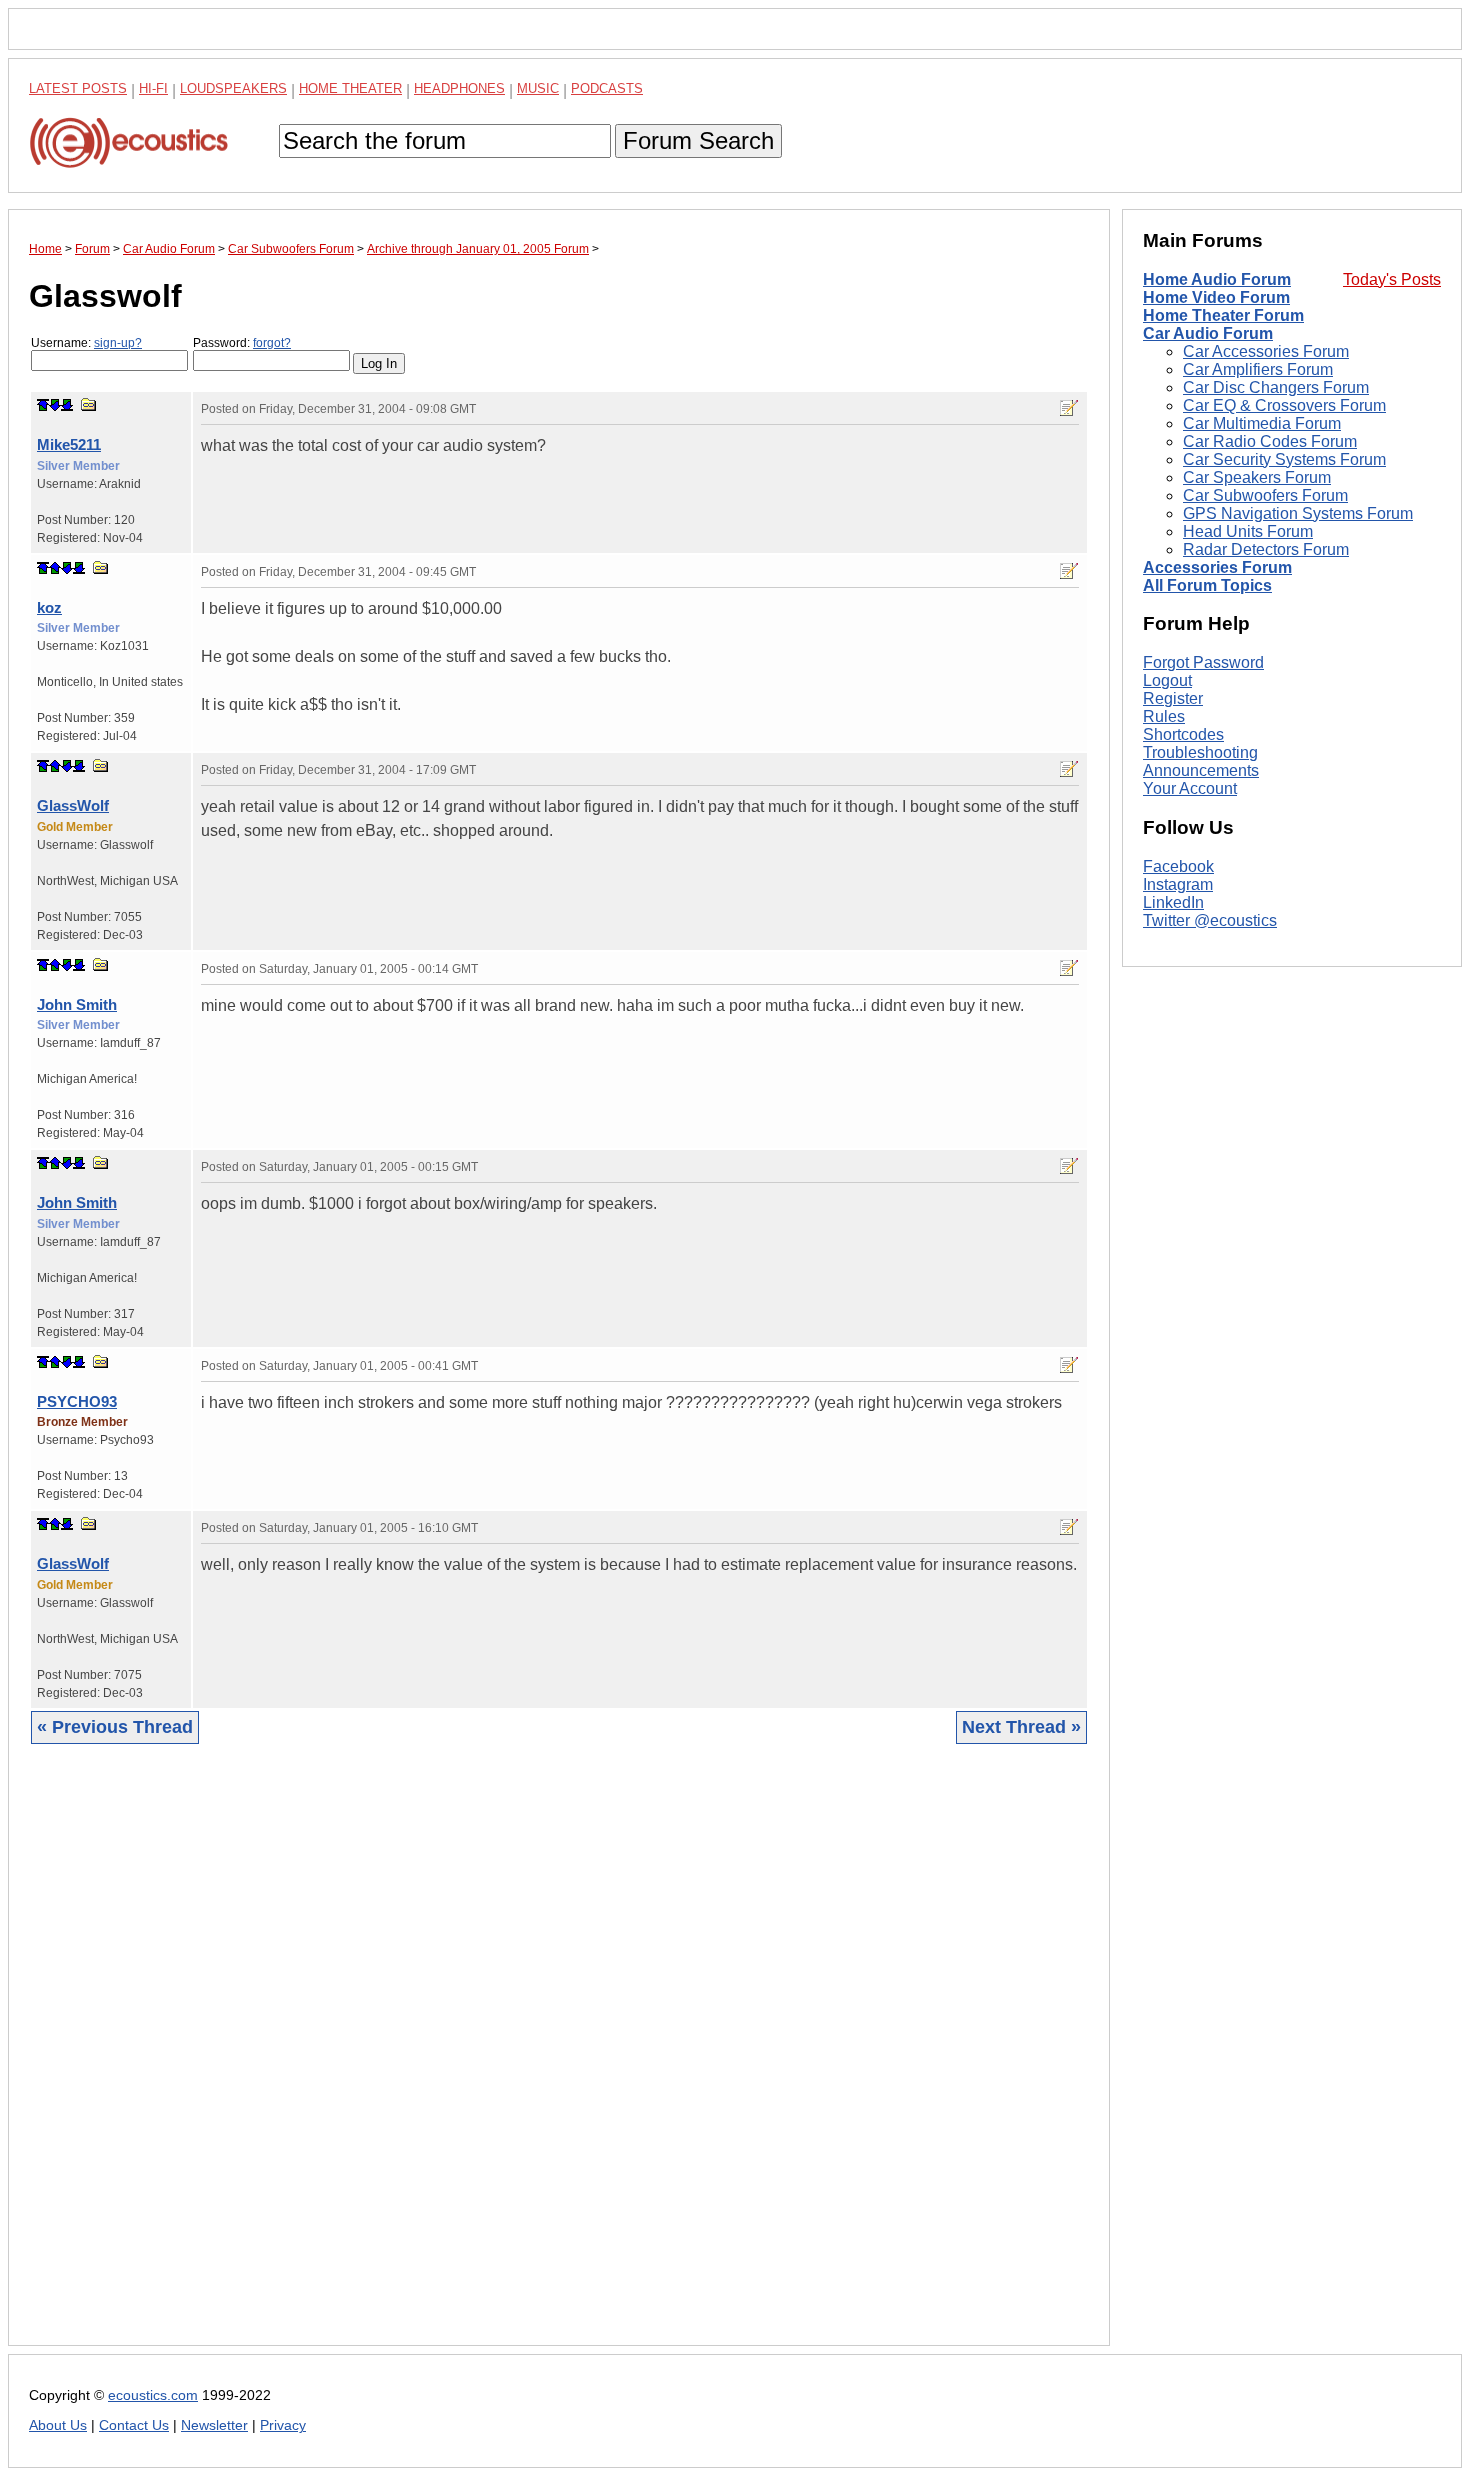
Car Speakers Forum (1257, 477)
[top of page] (43, 405)
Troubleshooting (1200, 752)
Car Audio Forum (1208, 333)
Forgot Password (1203, 662)
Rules (1164, 716)
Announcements (1201, 770)
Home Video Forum (1216, 297)
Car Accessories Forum (1266, 351)
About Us (58, 2425)
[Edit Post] (1069, 408)
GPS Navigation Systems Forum (1298, 513)
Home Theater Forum (1223, 315)
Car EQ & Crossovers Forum (1284, 405)
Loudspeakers (233, 88)
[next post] (55, 405)
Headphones (459, 88)
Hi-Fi (153, 88)
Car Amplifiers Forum (1258, 369)
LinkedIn (1173, 902)
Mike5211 (69, 444)
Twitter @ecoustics (1210, 920)
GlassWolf (73, 805)
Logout (1167, 680)
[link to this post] (89, 404)
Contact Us (134, 2425)
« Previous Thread (115, 1727)
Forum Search (698, 140)
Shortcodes (1183, 734)
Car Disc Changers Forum (1276, 387)
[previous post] (55, 568)
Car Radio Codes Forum (1270, 441)
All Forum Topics (1207, 585)
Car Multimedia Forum (1262, 423)
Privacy (283, 2425)
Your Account (1190, 788)
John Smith (77, 1004)
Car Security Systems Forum (1284, 459)
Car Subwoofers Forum (1265, 495)
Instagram (1178, 884)
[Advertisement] (559, 2060)
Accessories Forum (1217, 567)
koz (49, 607)
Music (538, 88)
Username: (86, 343)
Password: (242, 343)
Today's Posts (1392, 279)
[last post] (67, 405)
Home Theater (350, 88)
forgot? (272, 343)
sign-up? (118, 343)
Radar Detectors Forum (1266, 549)
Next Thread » (1021, 1727)
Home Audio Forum (1217, 279)
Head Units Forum (1248, 531)
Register (1173, 698)
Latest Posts (78, 88)
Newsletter (214, 2425)
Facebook (1178, 866)
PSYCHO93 (77, 1401)
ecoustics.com (153, 2395)
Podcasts (607, 88)
